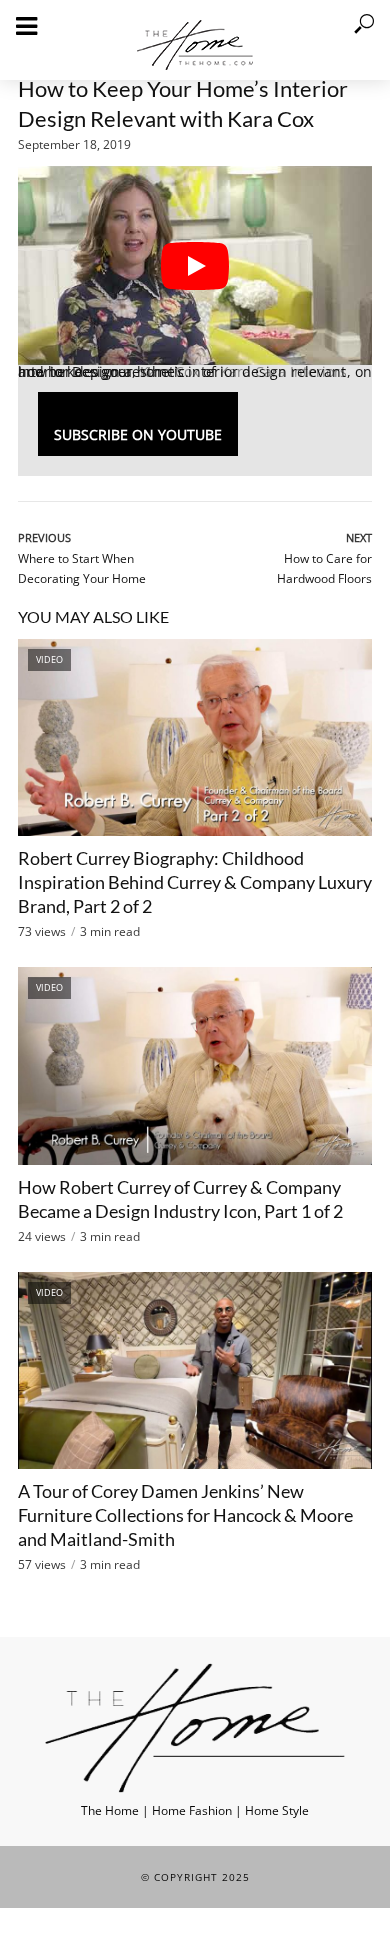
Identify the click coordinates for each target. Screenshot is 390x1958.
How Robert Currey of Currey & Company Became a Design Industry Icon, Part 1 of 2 (180, 1199)
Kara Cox (169, 371)
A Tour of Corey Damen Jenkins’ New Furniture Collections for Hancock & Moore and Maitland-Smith (185, 1515)
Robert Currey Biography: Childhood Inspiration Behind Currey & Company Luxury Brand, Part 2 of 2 (195, 882)
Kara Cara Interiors (283, 371)
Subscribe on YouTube (138, 434)
